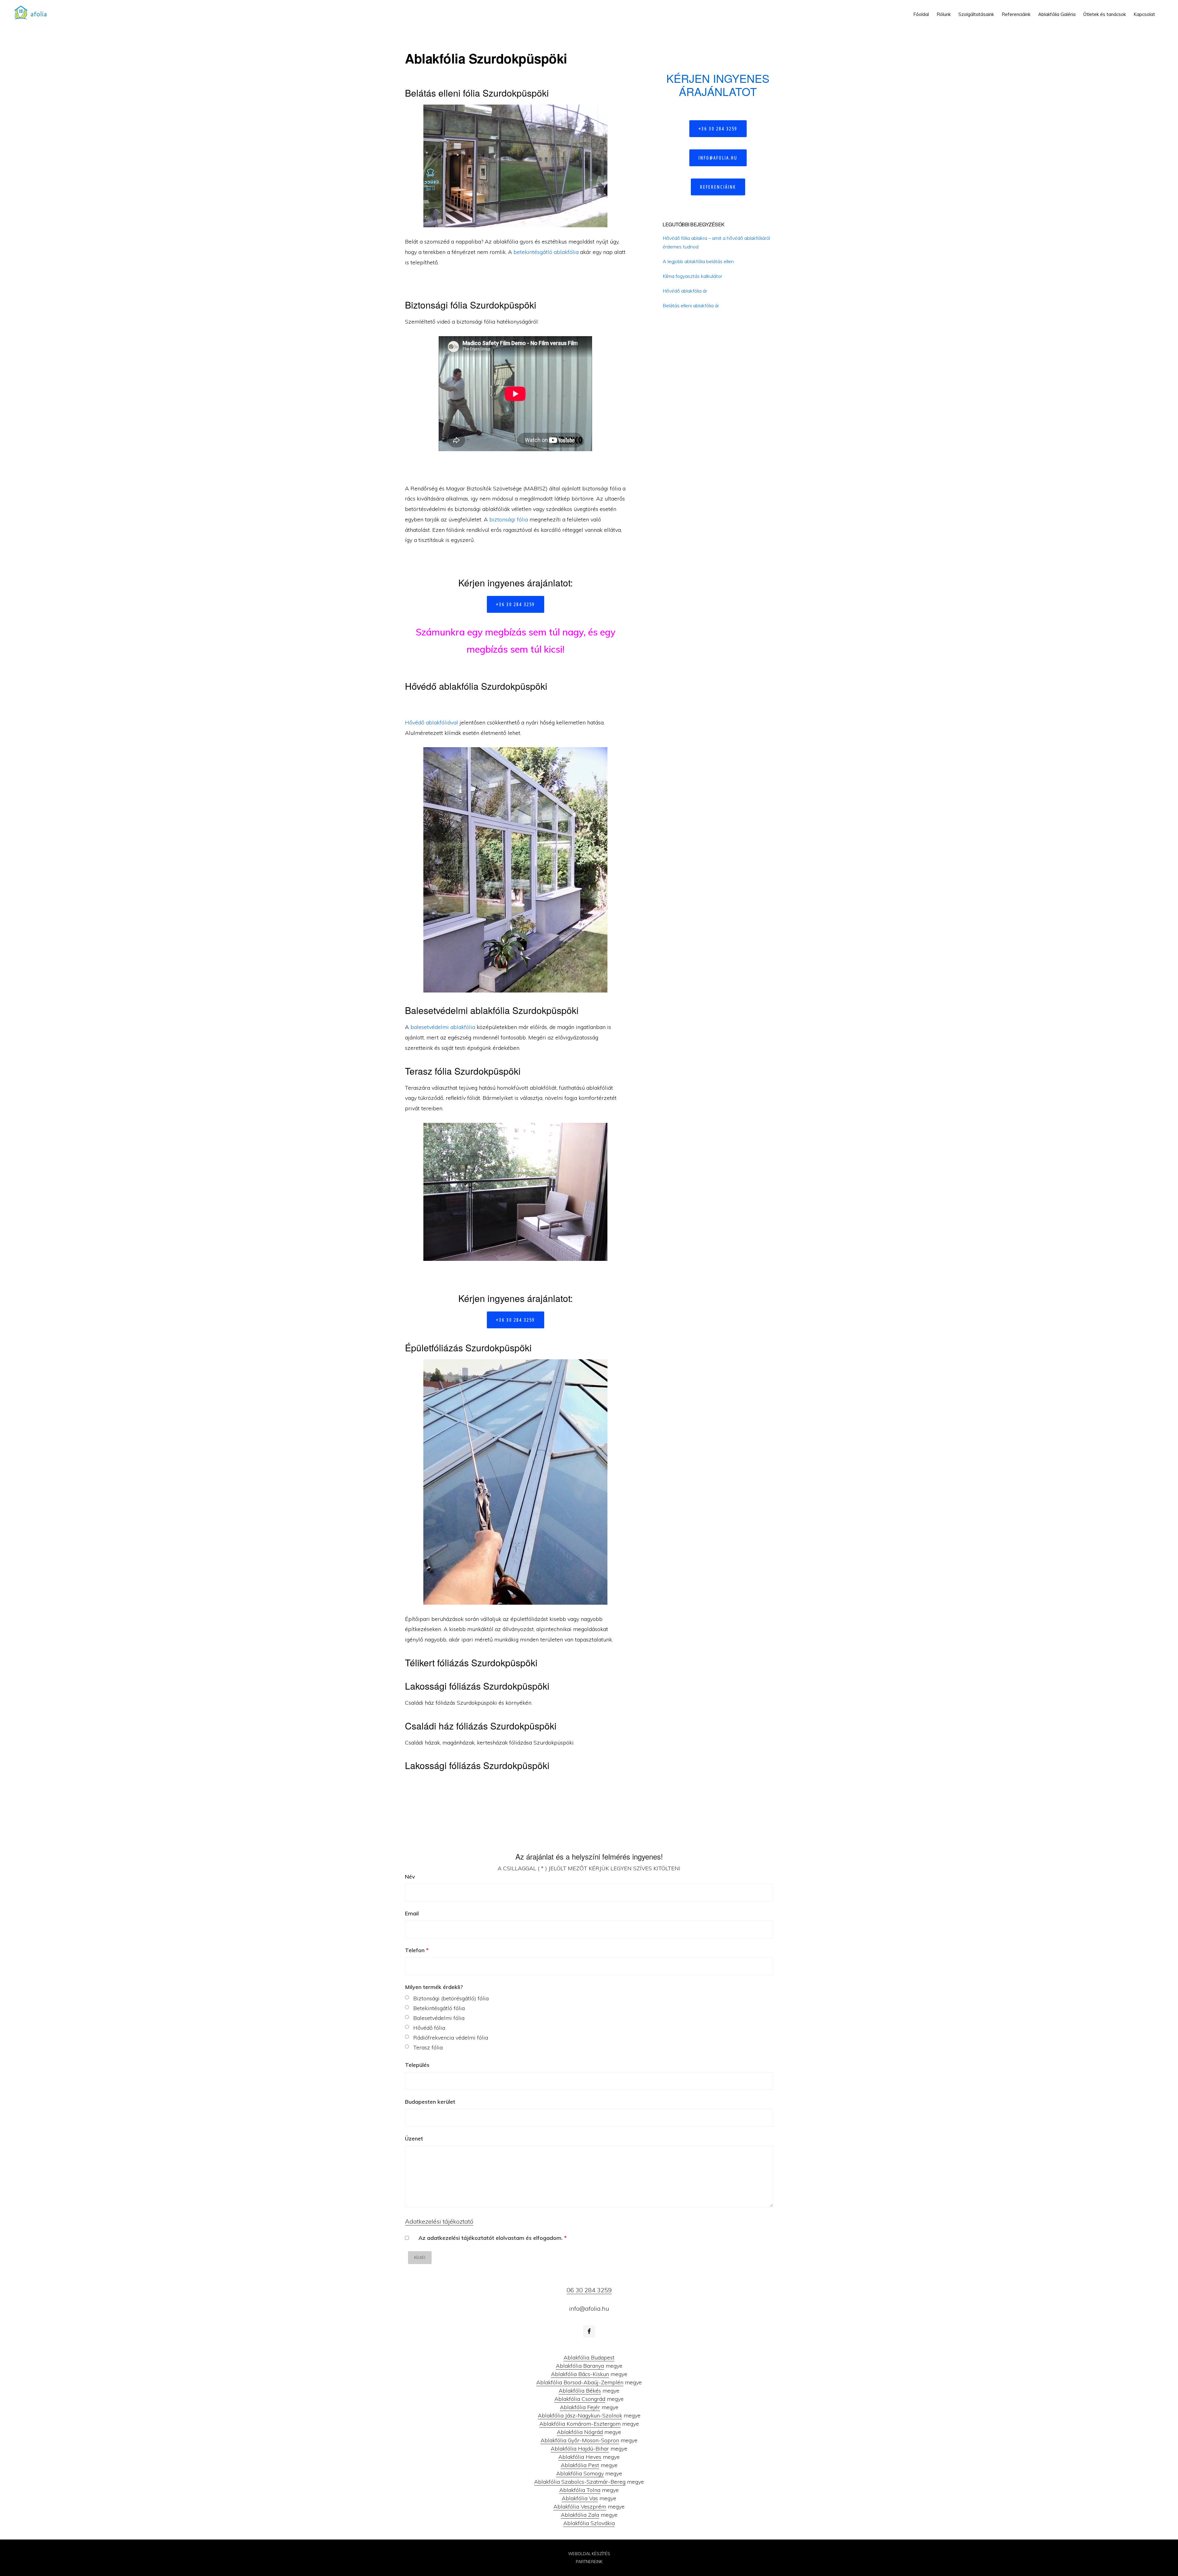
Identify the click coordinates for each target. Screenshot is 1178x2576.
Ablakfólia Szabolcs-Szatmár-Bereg (580, 2482)
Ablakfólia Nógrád (580, 2432)
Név (410, 1877)
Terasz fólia (428, 2047)
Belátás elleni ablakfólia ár (691, 305)
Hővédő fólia (429, 2028)
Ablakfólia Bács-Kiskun (580, 2374)
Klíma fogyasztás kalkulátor (692, 276)
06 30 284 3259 (589, 2290)
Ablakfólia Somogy (580, 2473)
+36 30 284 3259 (516, 604)
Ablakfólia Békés (580, 2391)
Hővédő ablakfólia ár (685, 291)
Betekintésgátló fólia (439, 2008)
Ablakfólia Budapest (589, 2357)
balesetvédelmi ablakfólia (443, 1027)
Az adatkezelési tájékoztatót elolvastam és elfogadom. (493, 2238)
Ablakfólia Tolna (580, 2490)
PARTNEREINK (589, 2562)
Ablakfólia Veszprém (580, 2507)
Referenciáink (718, 187)
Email (412, 1913)
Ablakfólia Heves (580, 2457)
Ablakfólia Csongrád (580, 2399)
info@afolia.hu (718, 158)
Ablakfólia (33, 12)
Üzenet (414, 2138)
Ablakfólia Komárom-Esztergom (580, 2424)
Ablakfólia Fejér (580, 2407)
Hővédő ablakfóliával (431, 722)
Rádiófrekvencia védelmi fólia (451, 2038)
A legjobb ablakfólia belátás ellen (698, 261)
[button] (1163, 10)
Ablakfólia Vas (580, 2498)
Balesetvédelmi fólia (439, 2018)
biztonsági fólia (509, 519)
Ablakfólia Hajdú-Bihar (580, 2449)
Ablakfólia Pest (580, 2465)
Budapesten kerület (430, 2102)
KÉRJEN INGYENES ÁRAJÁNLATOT (718, 85)
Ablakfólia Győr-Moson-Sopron (580, 2440)
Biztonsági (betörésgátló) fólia (451, 1998)
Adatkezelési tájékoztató (439, 2221)
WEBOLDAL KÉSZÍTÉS (589, 2554)
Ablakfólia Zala (580, 2515)
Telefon (417, 1950)
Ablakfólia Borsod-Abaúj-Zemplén (580, 2382)
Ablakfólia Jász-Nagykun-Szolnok (580, 2415)
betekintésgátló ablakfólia (546, 252)
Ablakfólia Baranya (580, 2366)
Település (417, 2065)
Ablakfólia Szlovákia (589, 2523)
